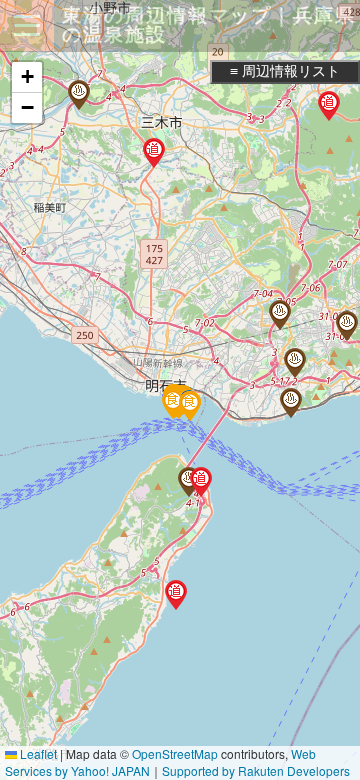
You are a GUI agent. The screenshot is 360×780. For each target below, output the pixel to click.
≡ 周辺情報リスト (285, 71)
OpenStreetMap (175, 753)
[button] (291, 403)
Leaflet (37, 753)
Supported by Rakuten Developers (256, 770)
